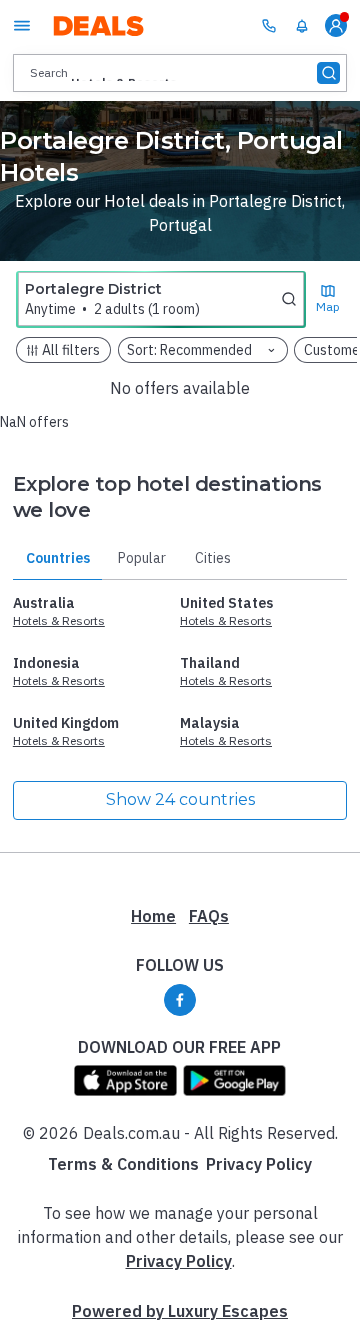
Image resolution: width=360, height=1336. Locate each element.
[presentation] (180, 72)
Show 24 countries (180, 799)
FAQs (209, 916)
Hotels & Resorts (59, 620)
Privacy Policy (259, 1164)
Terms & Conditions (123, 1164)
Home (153, 916)
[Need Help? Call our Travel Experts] (269, 25)
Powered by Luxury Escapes (180, 1311)
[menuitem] (302, 26)
